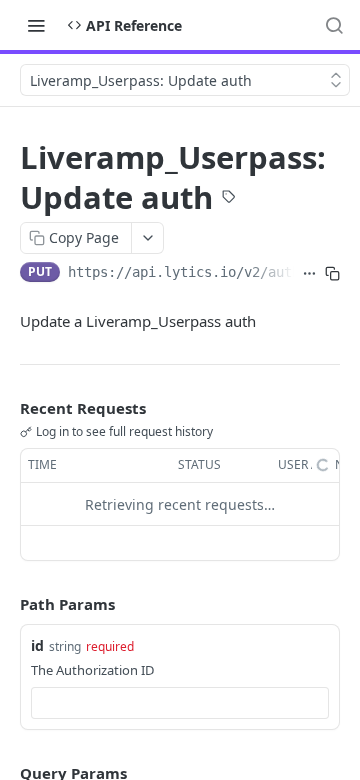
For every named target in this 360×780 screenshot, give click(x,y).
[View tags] (229, 199)
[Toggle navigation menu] (36, 25)
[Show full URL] (309, 274)
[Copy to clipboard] (332, 274)
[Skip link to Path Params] (6, 605)
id (37, 645)
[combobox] (180, 703)
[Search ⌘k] (334, 25)
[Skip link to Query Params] (6, 773)
